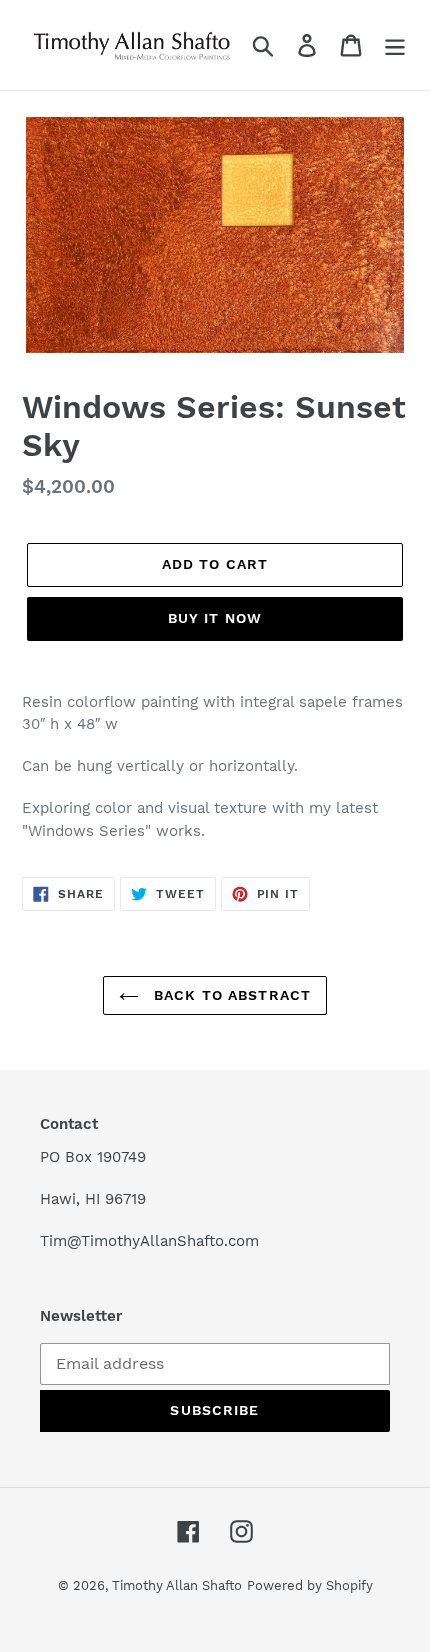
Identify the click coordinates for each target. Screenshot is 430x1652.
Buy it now (215, 618)
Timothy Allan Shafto (177, 1585)
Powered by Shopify (310, 1585)
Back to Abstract (230, 995)
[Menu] (395, 45)
